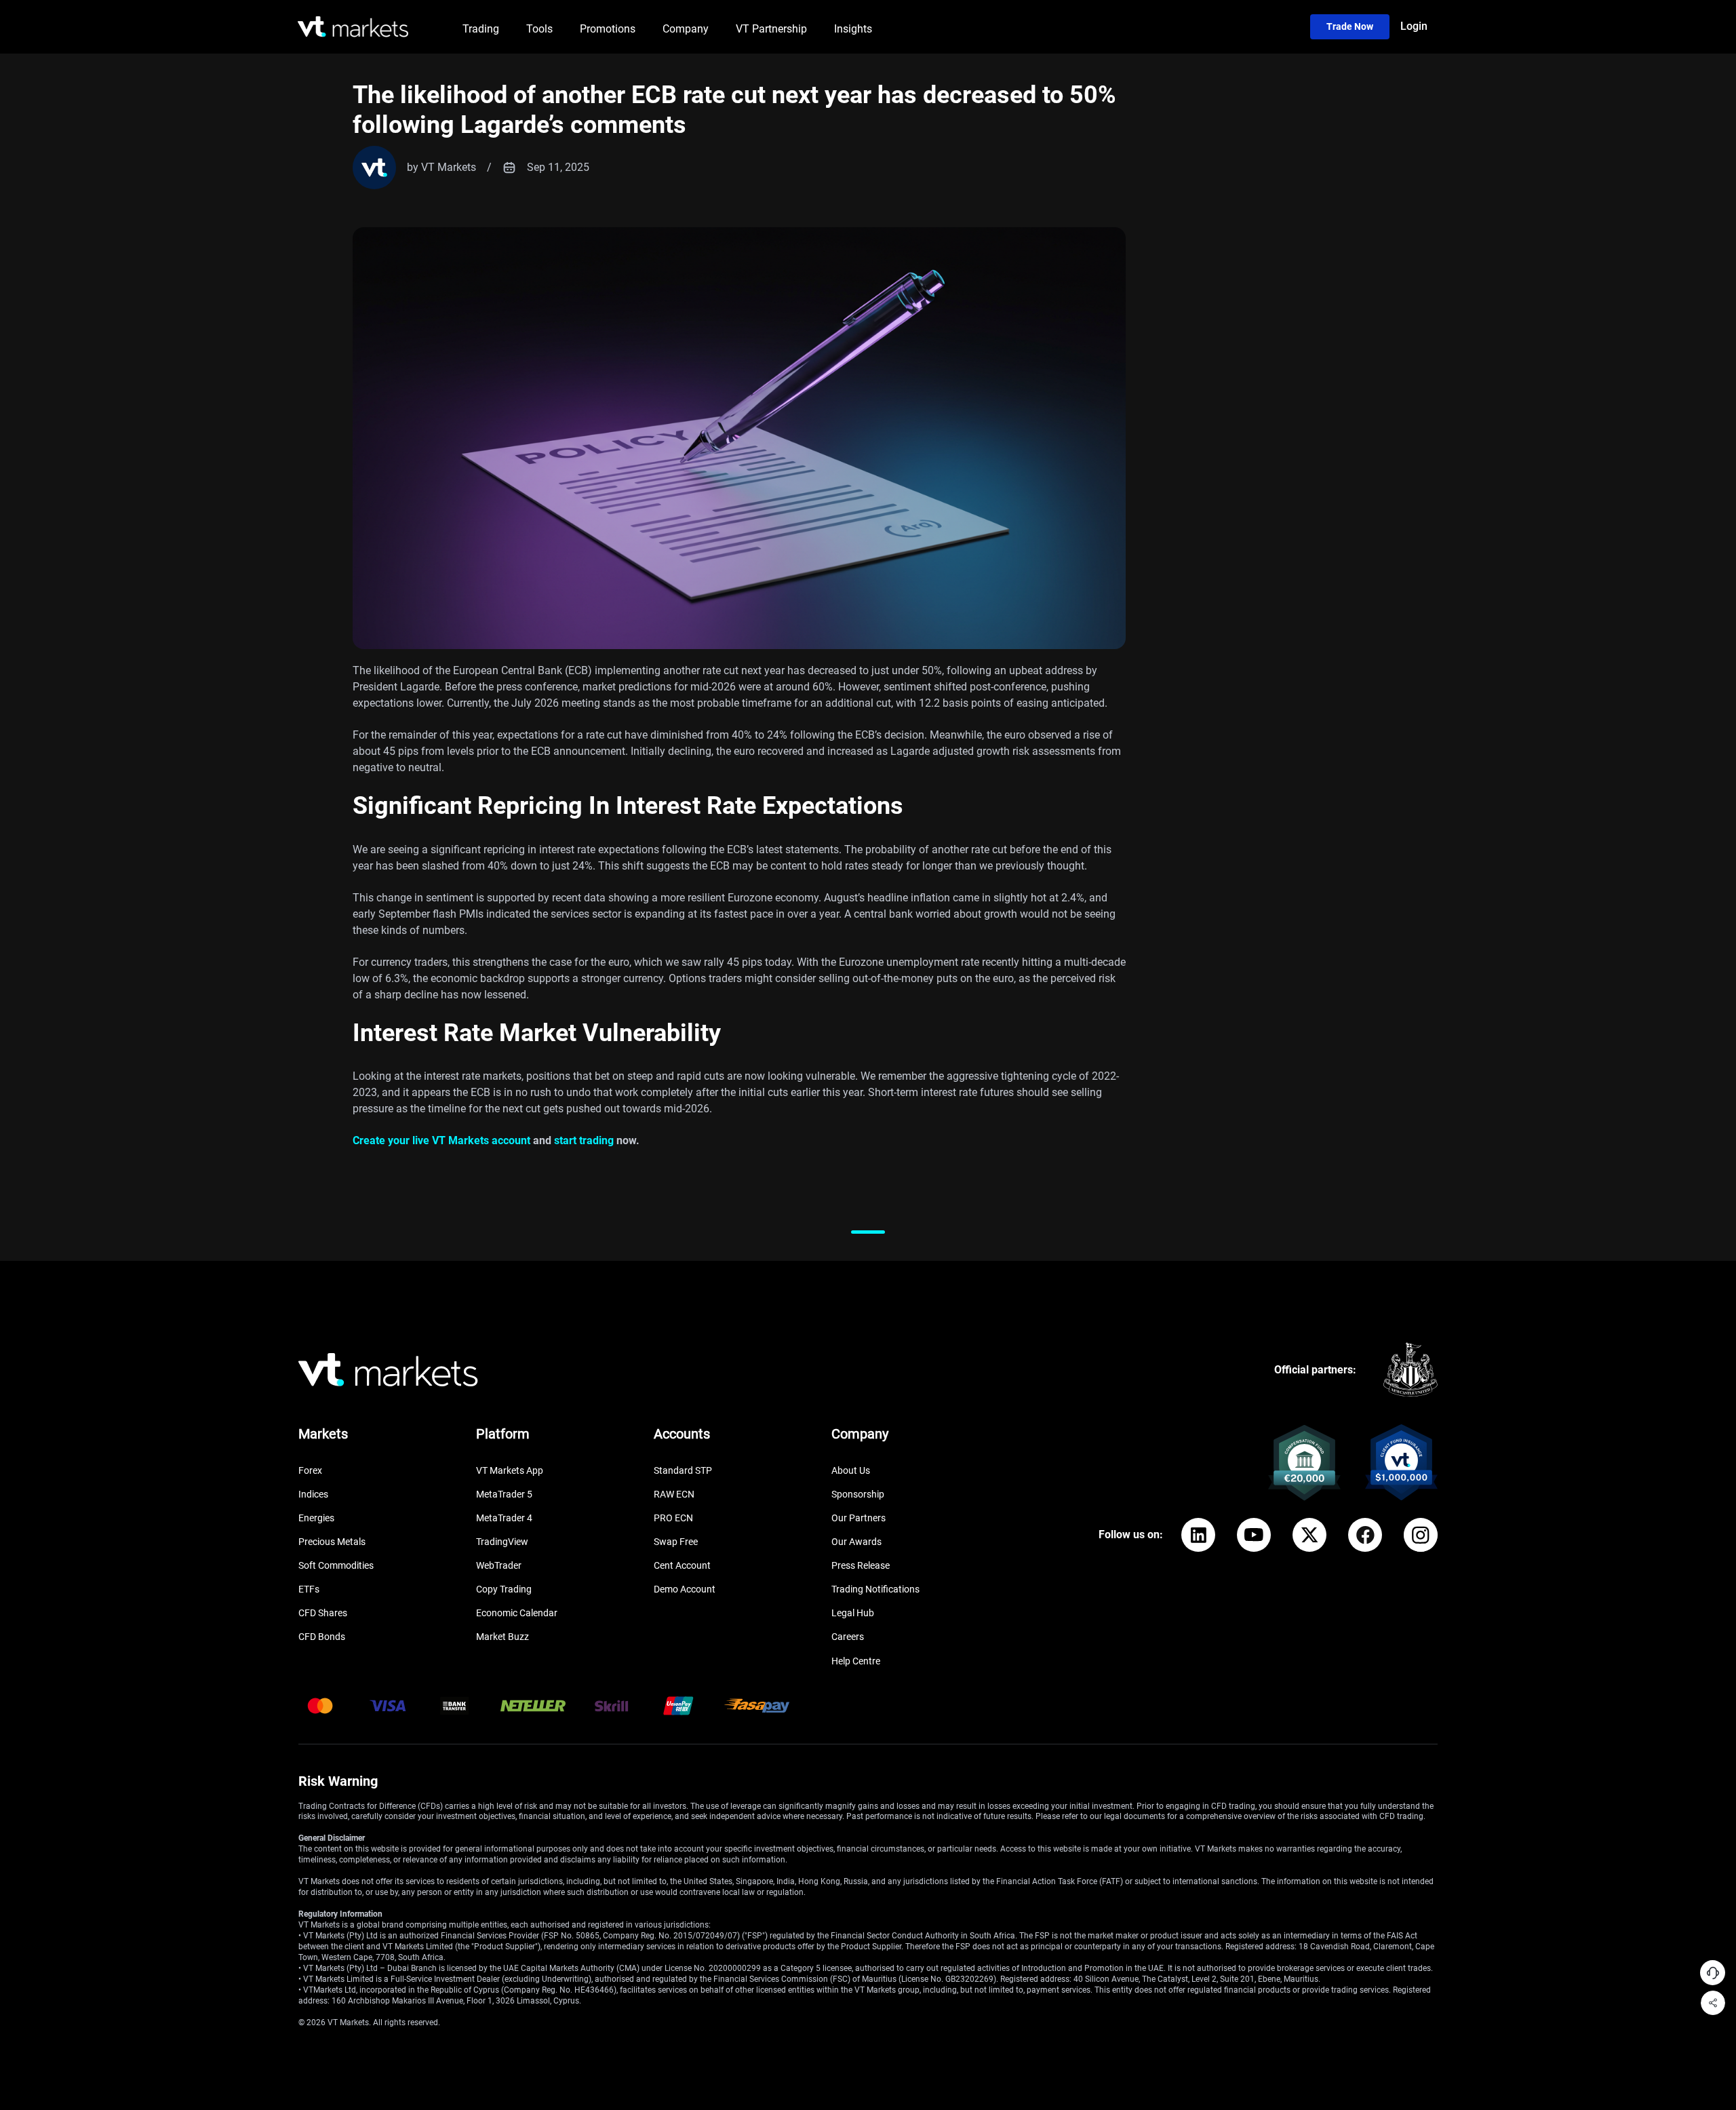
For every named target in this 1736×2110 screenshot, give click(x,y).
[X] (1309, 1535)
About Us (851, 1470)
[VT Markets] (353, 27)
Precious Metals (332, 1542)
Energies (316, 1518)
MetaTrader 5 (504, 1494)
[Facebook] (1365, 1535)
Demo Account (685, 1589)
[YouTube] (1254, 1535)
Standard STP (683, 1470)
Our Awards (856, 1542)
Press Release (861, 1565)
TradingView (502, 1542)
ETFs (309, 1589)
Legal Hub (853, 1613)
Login (1414, 26)
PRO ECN (673, 1518)
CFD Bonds (322, 1637)
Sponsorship (858, 1494)
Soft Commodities (336, 1565)
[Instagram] (1421, 1535)
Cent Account (682, 1565)
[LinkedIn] (1198, 1535)
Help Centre (856, 1661)
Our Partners (859, 1518)
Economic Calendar (517, 1613)
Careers (848, 1637)
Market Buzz (502, 1637)
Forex (310, 1470)
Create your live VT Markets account (441, 1140)
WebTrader (499, 1565)
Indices (313, 1494)
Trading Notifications (875, 1589)
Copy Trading (504, 1589)
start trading (584, 1140)
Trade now (1350, 26)
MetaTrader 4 (504, 1518)
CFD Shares (323, 1613)
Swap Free (676, 1542)
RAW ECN (674, 1494)
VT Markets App (510, 1470)
